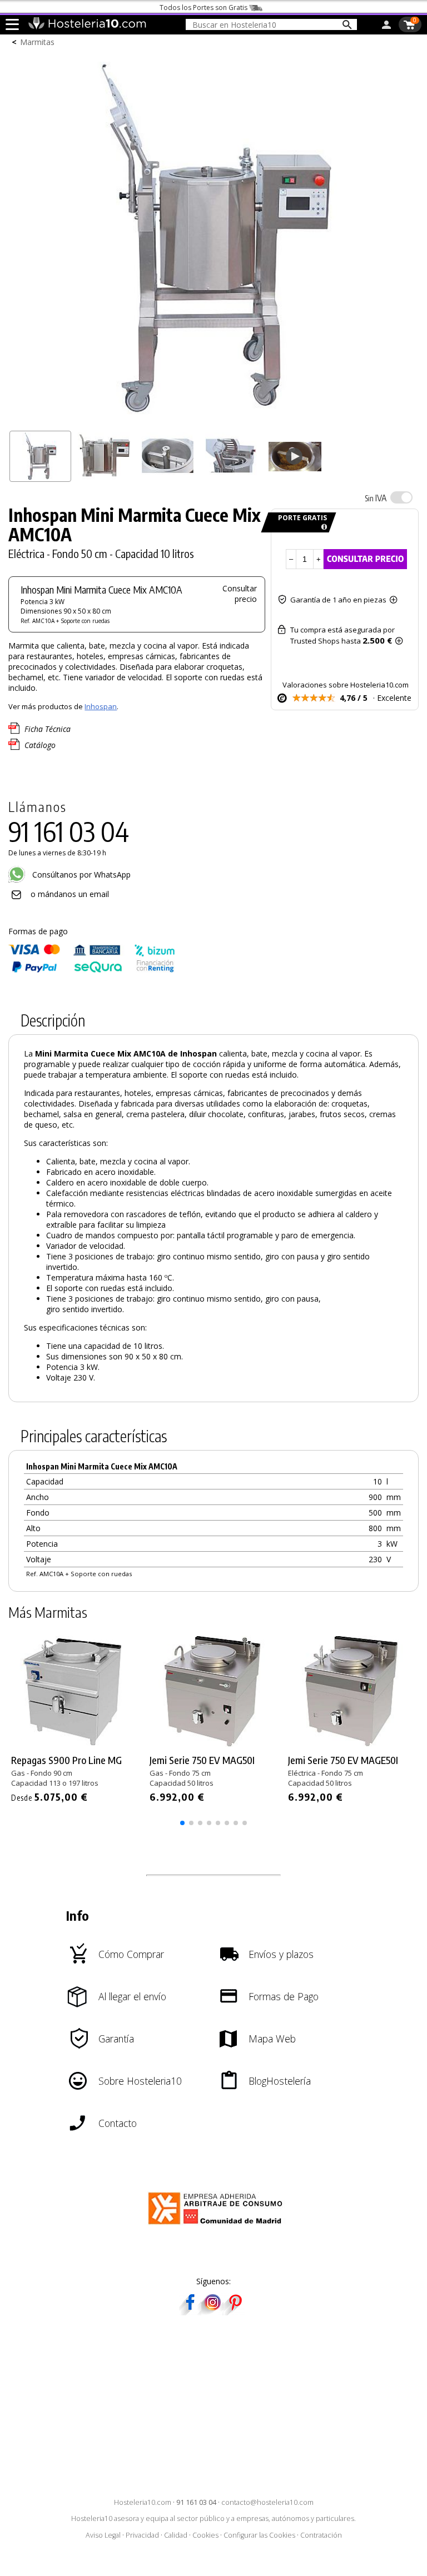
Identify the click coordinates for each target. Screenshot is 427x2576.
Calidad (176, 2535)
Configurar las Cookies (259, 2535)
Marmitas (37, 42)
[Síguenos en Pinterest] (235, 2312)
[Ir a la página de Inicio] (87, 27)
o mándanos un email (70, 894)
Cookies (205, 2535)
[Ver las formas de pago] (92, 970)
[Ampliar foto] (213, 420)
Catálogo (40, 745)
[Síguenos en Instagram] (212, 2312)
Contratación (321, 2535)
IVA (376, 498)
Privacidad (142, 2535)
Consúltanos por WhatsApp (80, 875)
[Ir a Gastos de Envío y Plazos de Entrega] (322, 527)
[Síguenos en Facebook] (190, 2312)
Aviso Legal (103, 2535)
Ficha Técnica (48, 729)
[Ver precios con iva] (401, 497)
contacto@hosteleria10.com (267, 2502)
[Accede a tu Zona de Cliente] (386, 27)
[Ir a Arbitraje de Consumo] (218, 2226)
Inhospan (101, 706)
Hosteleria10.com (143, 2502)
